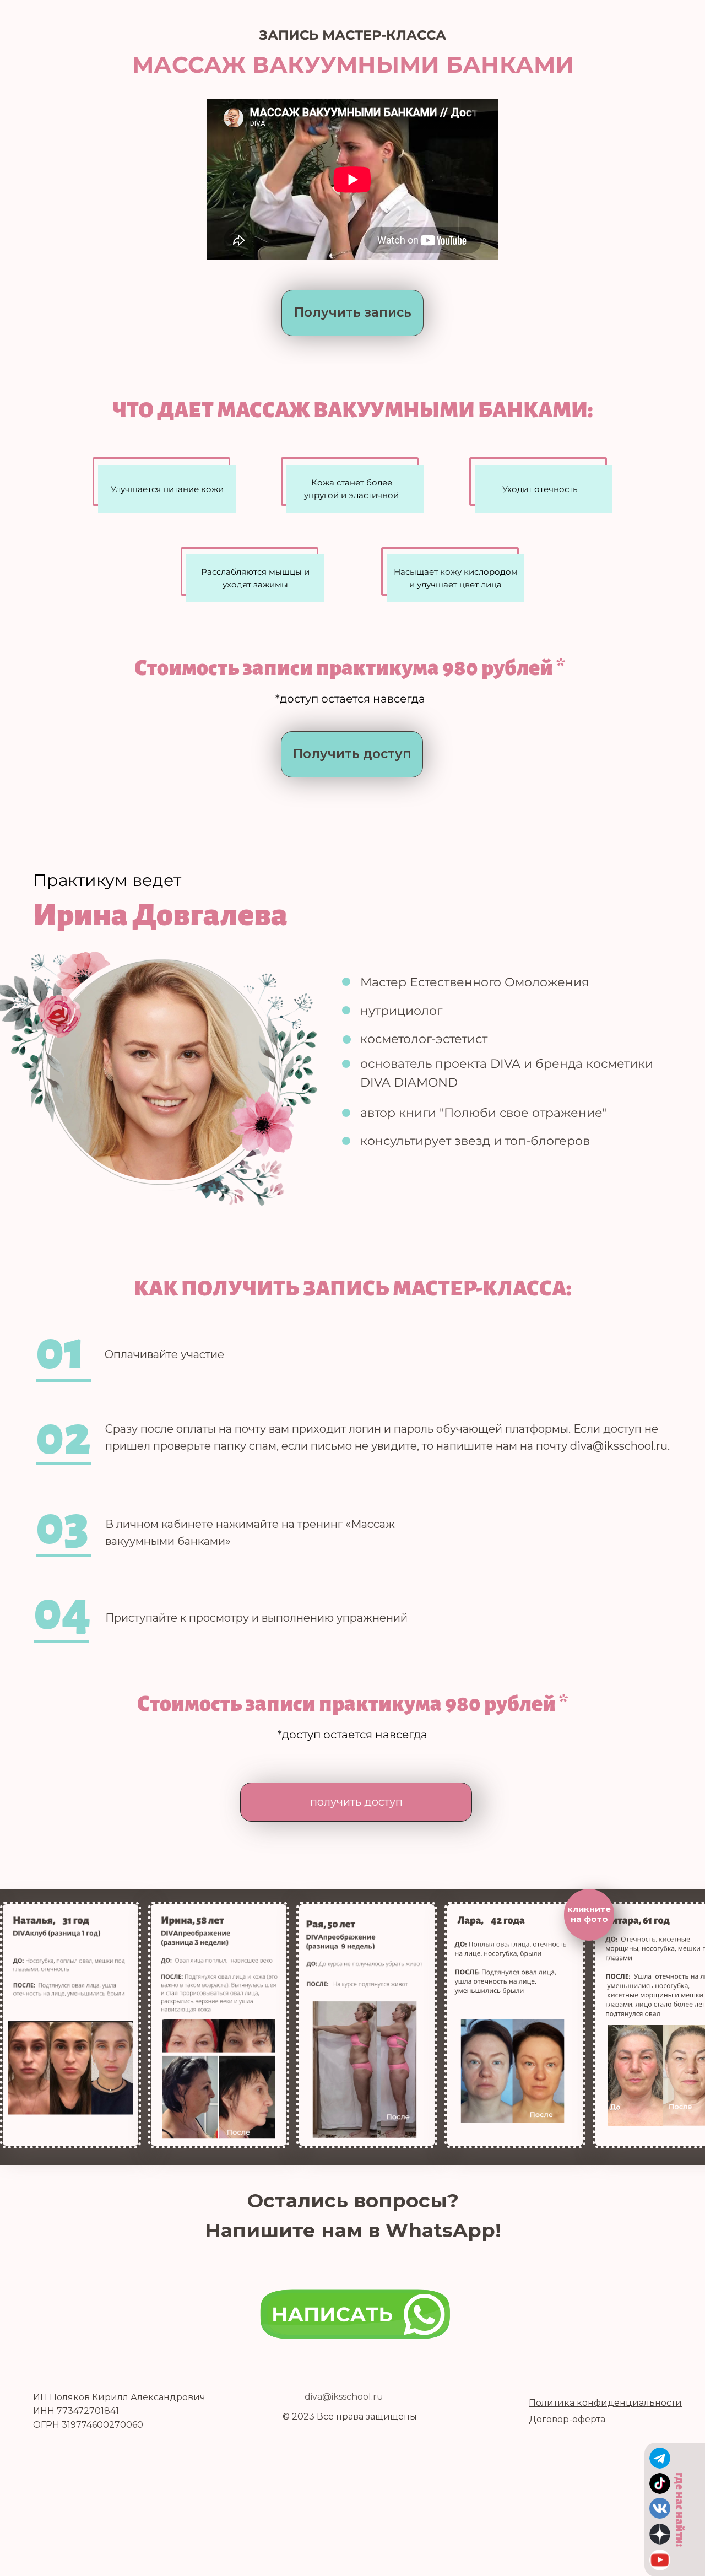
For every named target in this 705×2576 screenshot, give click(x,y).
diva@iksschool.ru (344, 2397)
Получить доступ (352, 754)
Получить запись (353, 312)
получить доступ (356, 1802)
